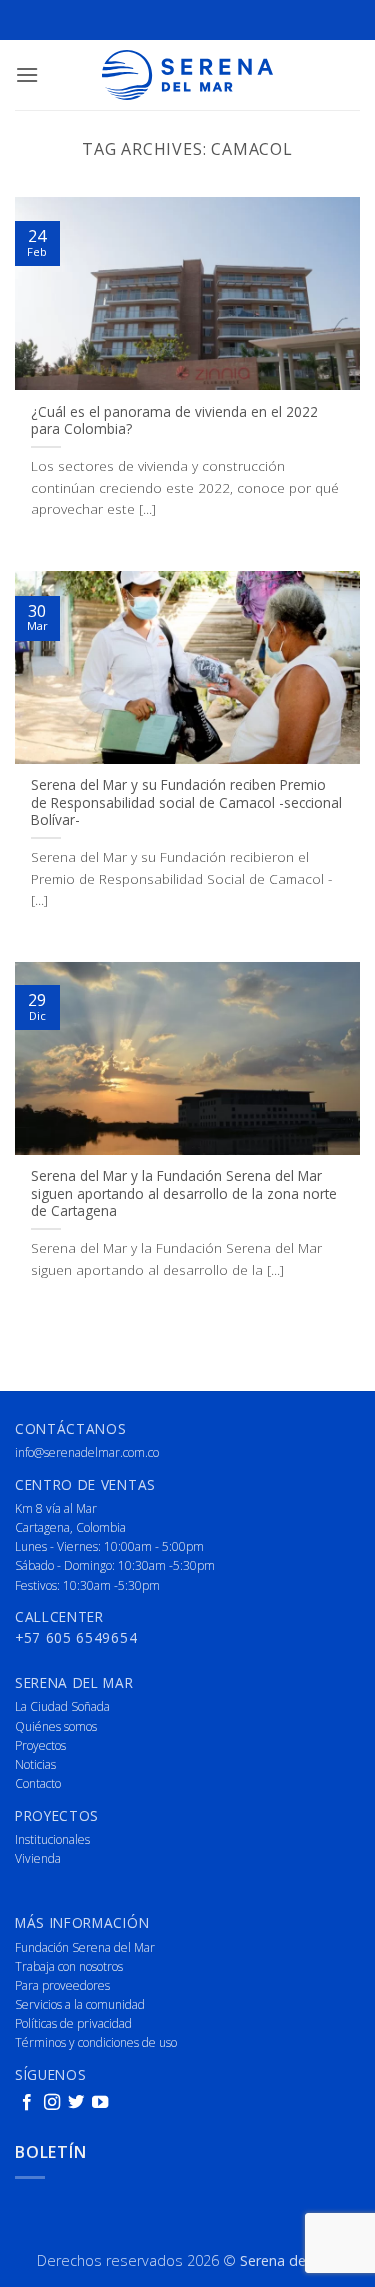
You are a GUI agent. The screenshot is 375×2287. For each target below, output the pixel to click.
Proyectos (40, 1745)
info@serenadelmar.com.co (87, 1452)
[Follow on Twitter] (76, 2103)
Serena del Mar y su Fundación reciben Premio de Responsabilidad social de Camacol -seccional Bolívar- (186, 802)
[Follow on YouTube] (100, 2103)
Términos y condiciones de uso (96, 2042)
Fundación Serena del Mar (85, 1947)
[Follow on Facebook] (27, 2103)
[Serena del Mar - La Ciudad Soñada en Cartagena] (188, 75)
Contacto (38, 1783)
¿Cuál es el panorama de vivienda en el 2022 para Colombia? (174, 420)
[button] (27, 74)
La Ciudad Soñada (62, 1706)
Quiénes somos (56, 1726)
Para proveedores (62, 1985)
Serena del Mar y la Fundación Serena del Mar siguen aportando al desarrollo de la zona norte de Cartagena (184, 1193)
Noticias (35, 1764)
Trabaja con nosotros (69, 1966)
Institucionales (52, 1839)
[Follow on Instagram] (52, 2103)
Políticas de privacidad (73, 2023)
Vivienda (38, 1858)
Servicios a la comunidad (80, 2004)
